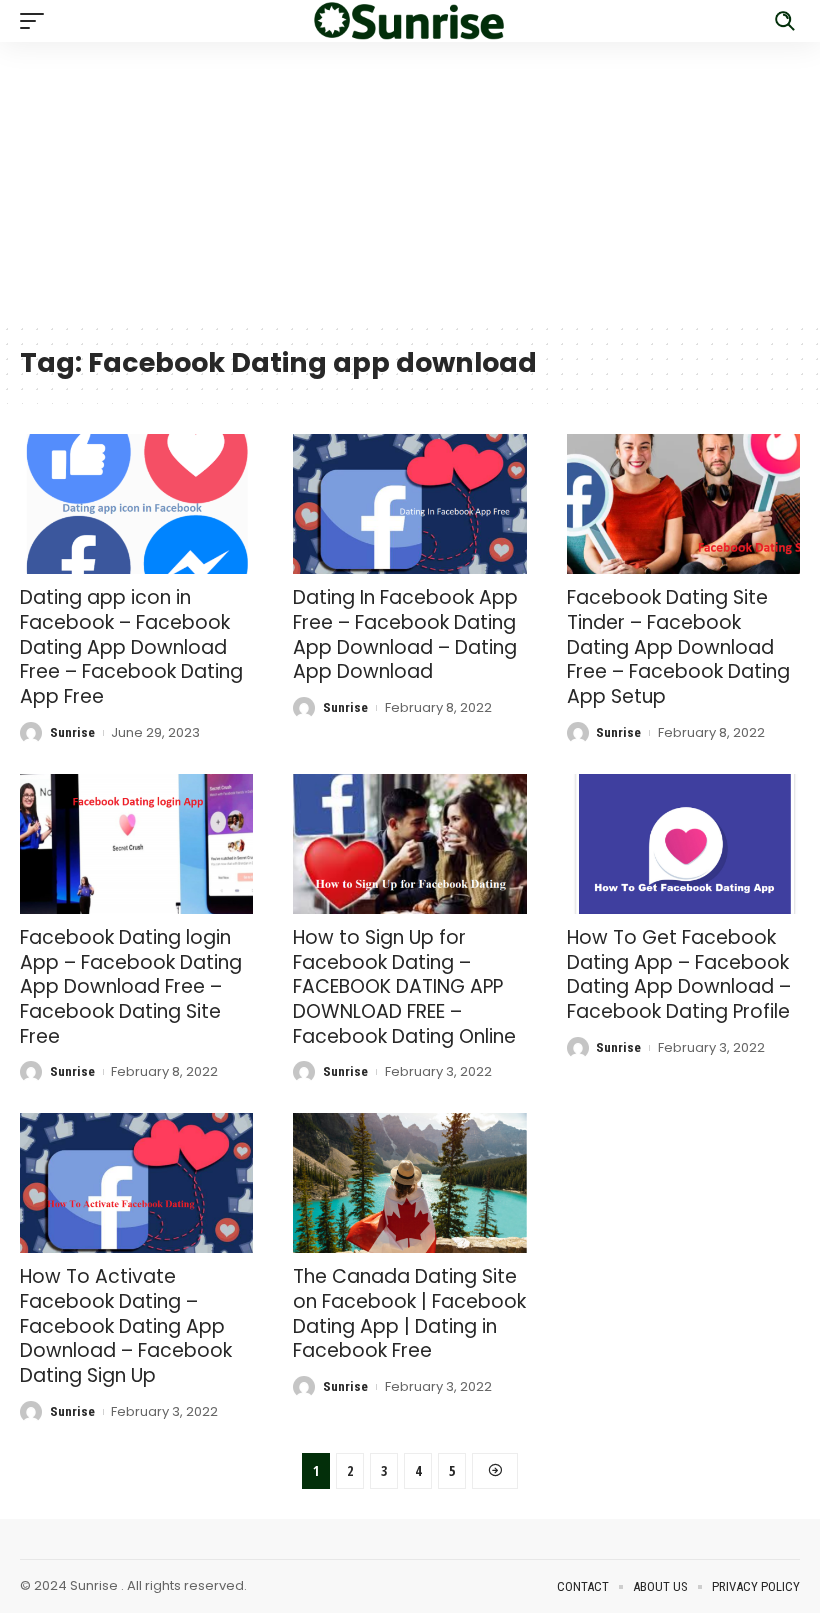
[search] (785, 21)
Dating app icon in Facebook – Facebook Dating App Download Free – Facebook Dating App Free (131, 647)
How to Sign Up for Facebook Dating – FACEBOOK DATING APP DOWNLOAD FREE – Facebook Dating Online (404, 987)
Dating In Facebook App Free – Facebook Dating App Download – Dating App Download (405, 634)
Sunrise (72, 732)
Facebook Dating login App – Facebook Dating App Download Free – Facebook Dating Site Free (131, 987)
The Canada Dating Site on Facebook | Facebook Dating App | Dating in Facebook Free (409, 1313)
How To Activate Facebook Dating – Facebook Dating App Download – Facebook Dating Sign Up (126, 1326)
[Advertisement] (410, 182)
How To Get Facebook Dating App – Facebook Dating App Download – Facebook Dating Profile (679, 974)
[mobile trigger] (37, 21)
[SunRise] (410, 21)
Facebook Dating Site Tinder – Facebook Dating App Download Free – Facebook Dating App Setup (678, 647)
